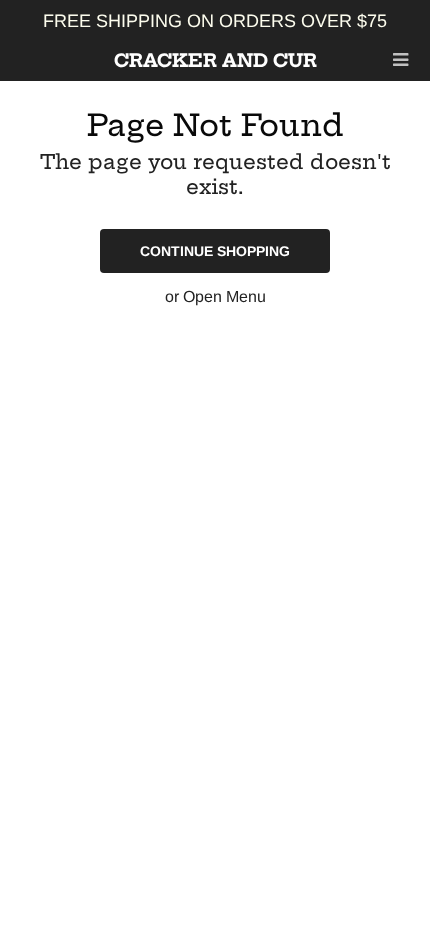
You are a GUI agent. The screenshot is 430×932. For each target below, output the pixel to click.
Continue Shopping (215, 251)
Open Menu (224, 296)
